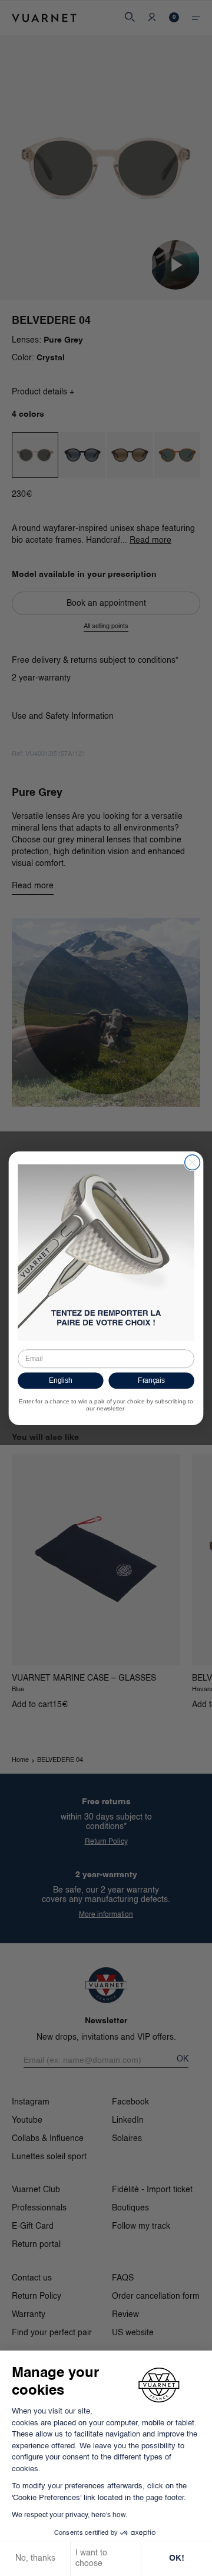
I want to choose (91, 2558)
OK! (177, 2558)
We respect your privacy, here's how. (69, 2515)
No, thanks (35, 2558)
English (61, 1380)
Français (151, 1380)
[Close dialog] (193, 1162)
